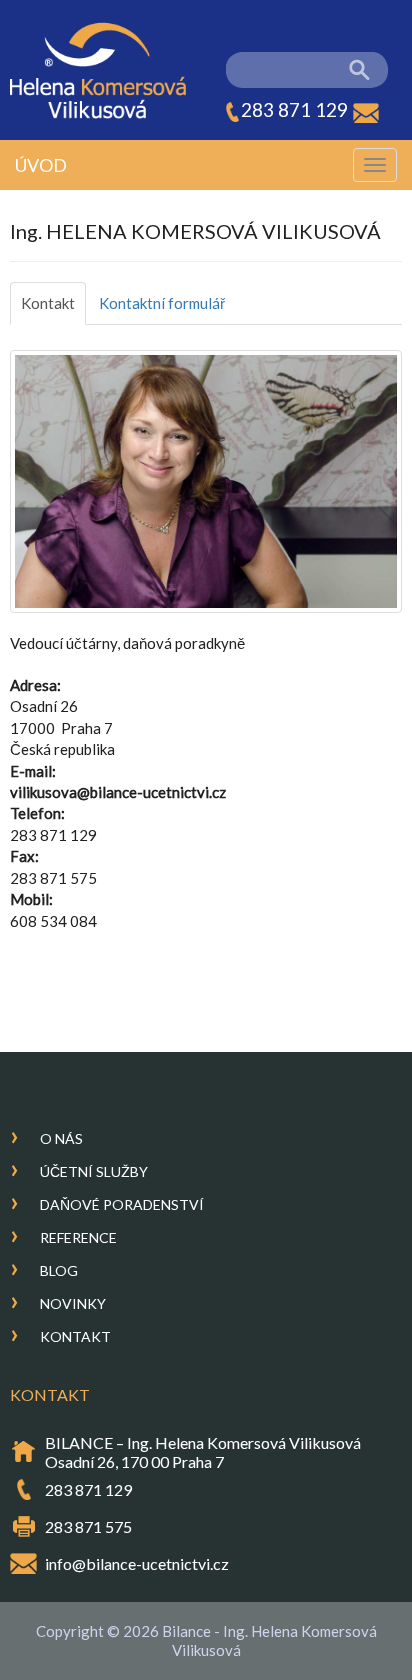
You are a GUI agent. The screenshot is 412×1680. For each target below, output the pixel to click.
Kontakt (48, 303)
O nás (61, 1138)
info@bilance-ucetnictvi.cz (137, 1563)
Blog (59, 1270)
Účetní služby (94, 1171)
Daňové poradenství (122, 1204)
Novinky (73, 1303)
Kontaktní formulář (162, 303)
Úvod (41, 165)
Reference (78, 1237)
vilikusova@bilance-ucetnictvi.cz (118, 792)
